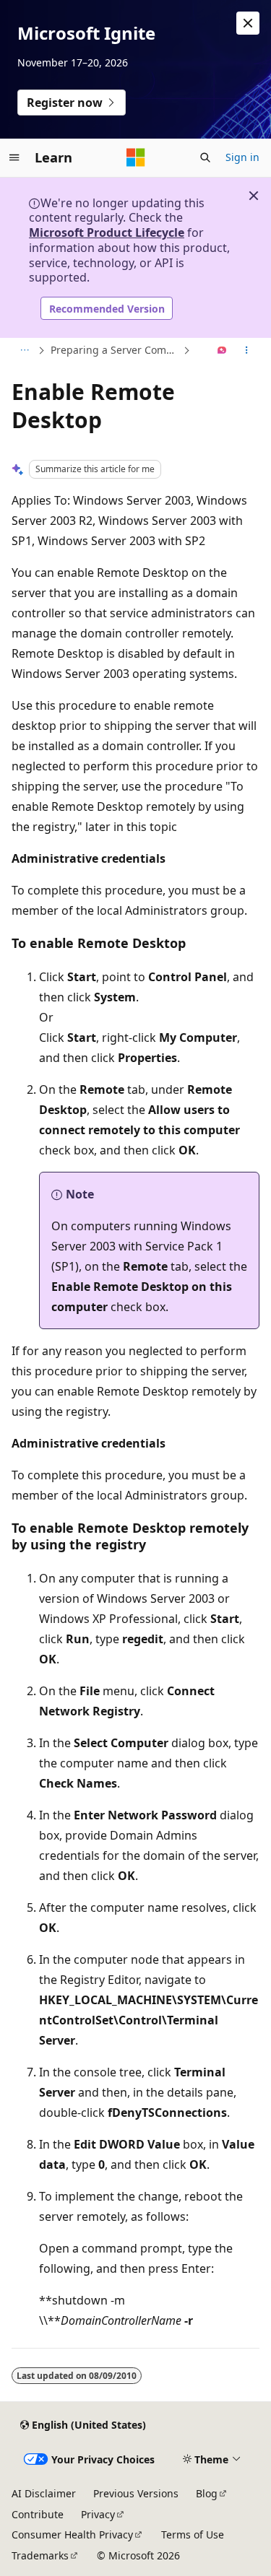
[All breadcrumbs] (24, 351)
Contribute (38, 2514)
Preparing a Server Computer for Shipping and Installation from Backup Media (115, 350)
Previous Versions (136, 2493)
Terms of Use (193, 2534)
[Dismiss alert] (248, 23)
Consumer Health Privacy (72, 2534)
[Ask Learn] (222, 351)
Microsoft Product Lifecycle (107, 232)
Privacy (98, 2514)
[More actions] (247, 351)
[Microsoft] (136, 157)
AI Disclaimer (44, 2493)
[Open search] (205, 157)
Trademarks (40, 2555)
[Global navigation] (14, 157)
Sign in (242, 157)
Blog (207, 2493)
